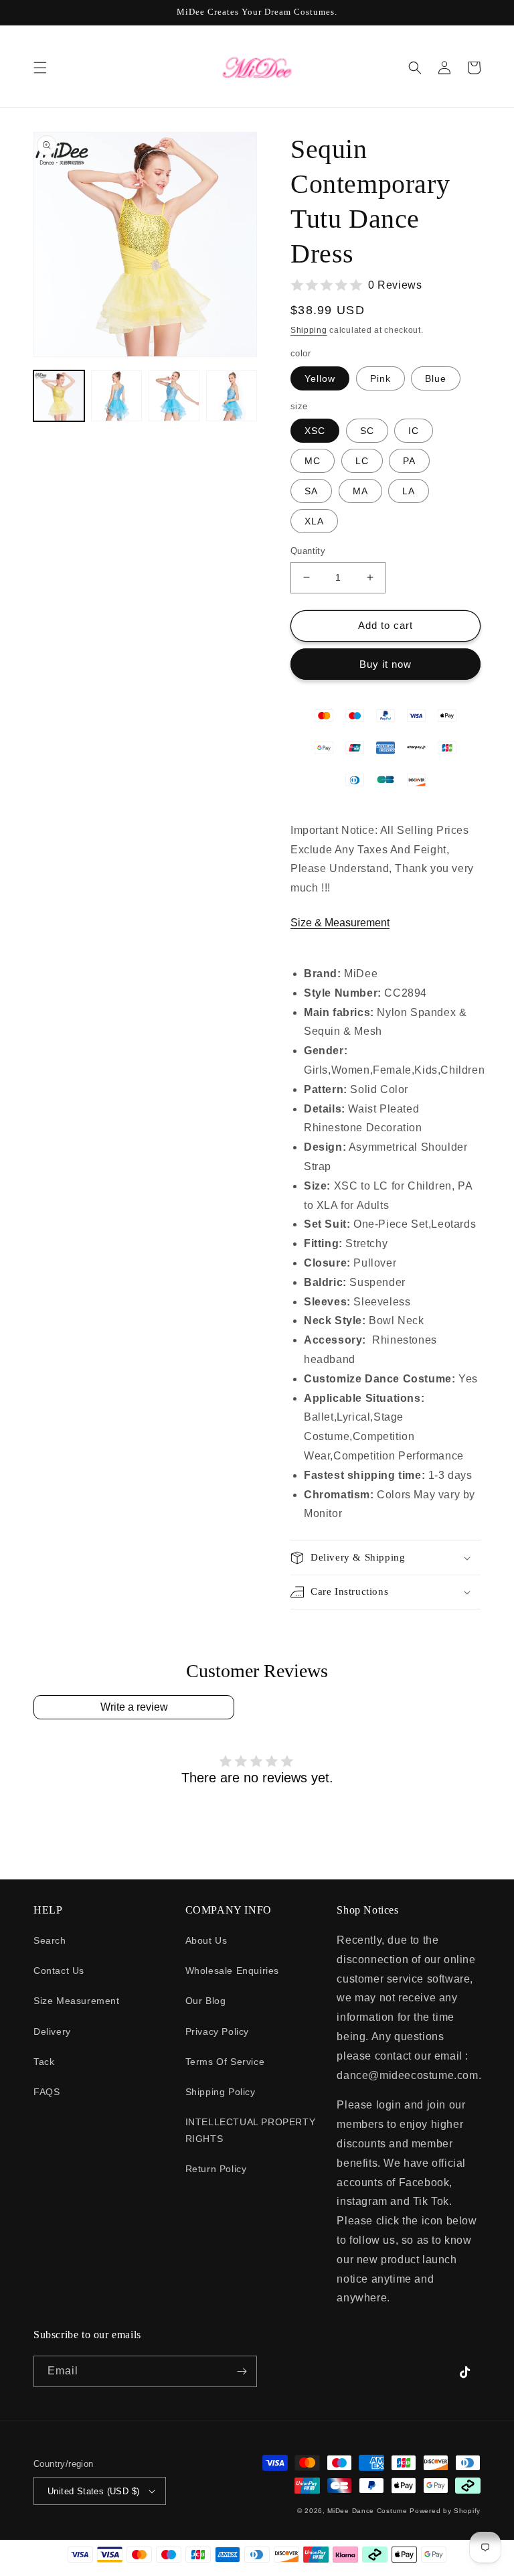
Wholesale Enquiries (232, 1971)
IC (414, 431)
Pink (380, 378)
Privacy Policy (217, 2031)
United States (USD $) (93, 2491)
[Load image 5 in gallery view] (174, 396)
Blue (436, 378)
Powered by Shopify (445, 2511)
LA (409, 491)
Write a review (134, 1707)
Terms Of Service (225, 2062)
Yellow (320, 378)
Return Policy (216, 2169)
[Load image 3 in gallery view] (116, 396)
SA (311, 491)
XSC (315, 431)
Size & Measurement (340, 923)
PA (409, 461)
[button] (40, 68)
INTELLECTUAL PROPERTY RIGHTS (251, 2130)
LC (362, 461)
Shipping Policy (221, 2092)
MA (360, 491)
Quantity (308, 551)
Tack (44, 2062)
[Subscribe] (242, 2371)
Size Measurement (77, 2001)
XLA (314, 521)
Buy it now (385, 664)
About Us (206, 1940)
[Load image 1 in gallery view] (59, 396)
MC (313, 461)
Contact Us (59, 1971)
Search (50, 1940)
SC (367, 431)
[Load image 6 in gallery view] (232, 396)
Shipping (309, 330)
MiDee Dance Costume (367, 2511)
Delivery (52, 2031)
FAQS (47, 2092)
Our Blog (206, 2001)
